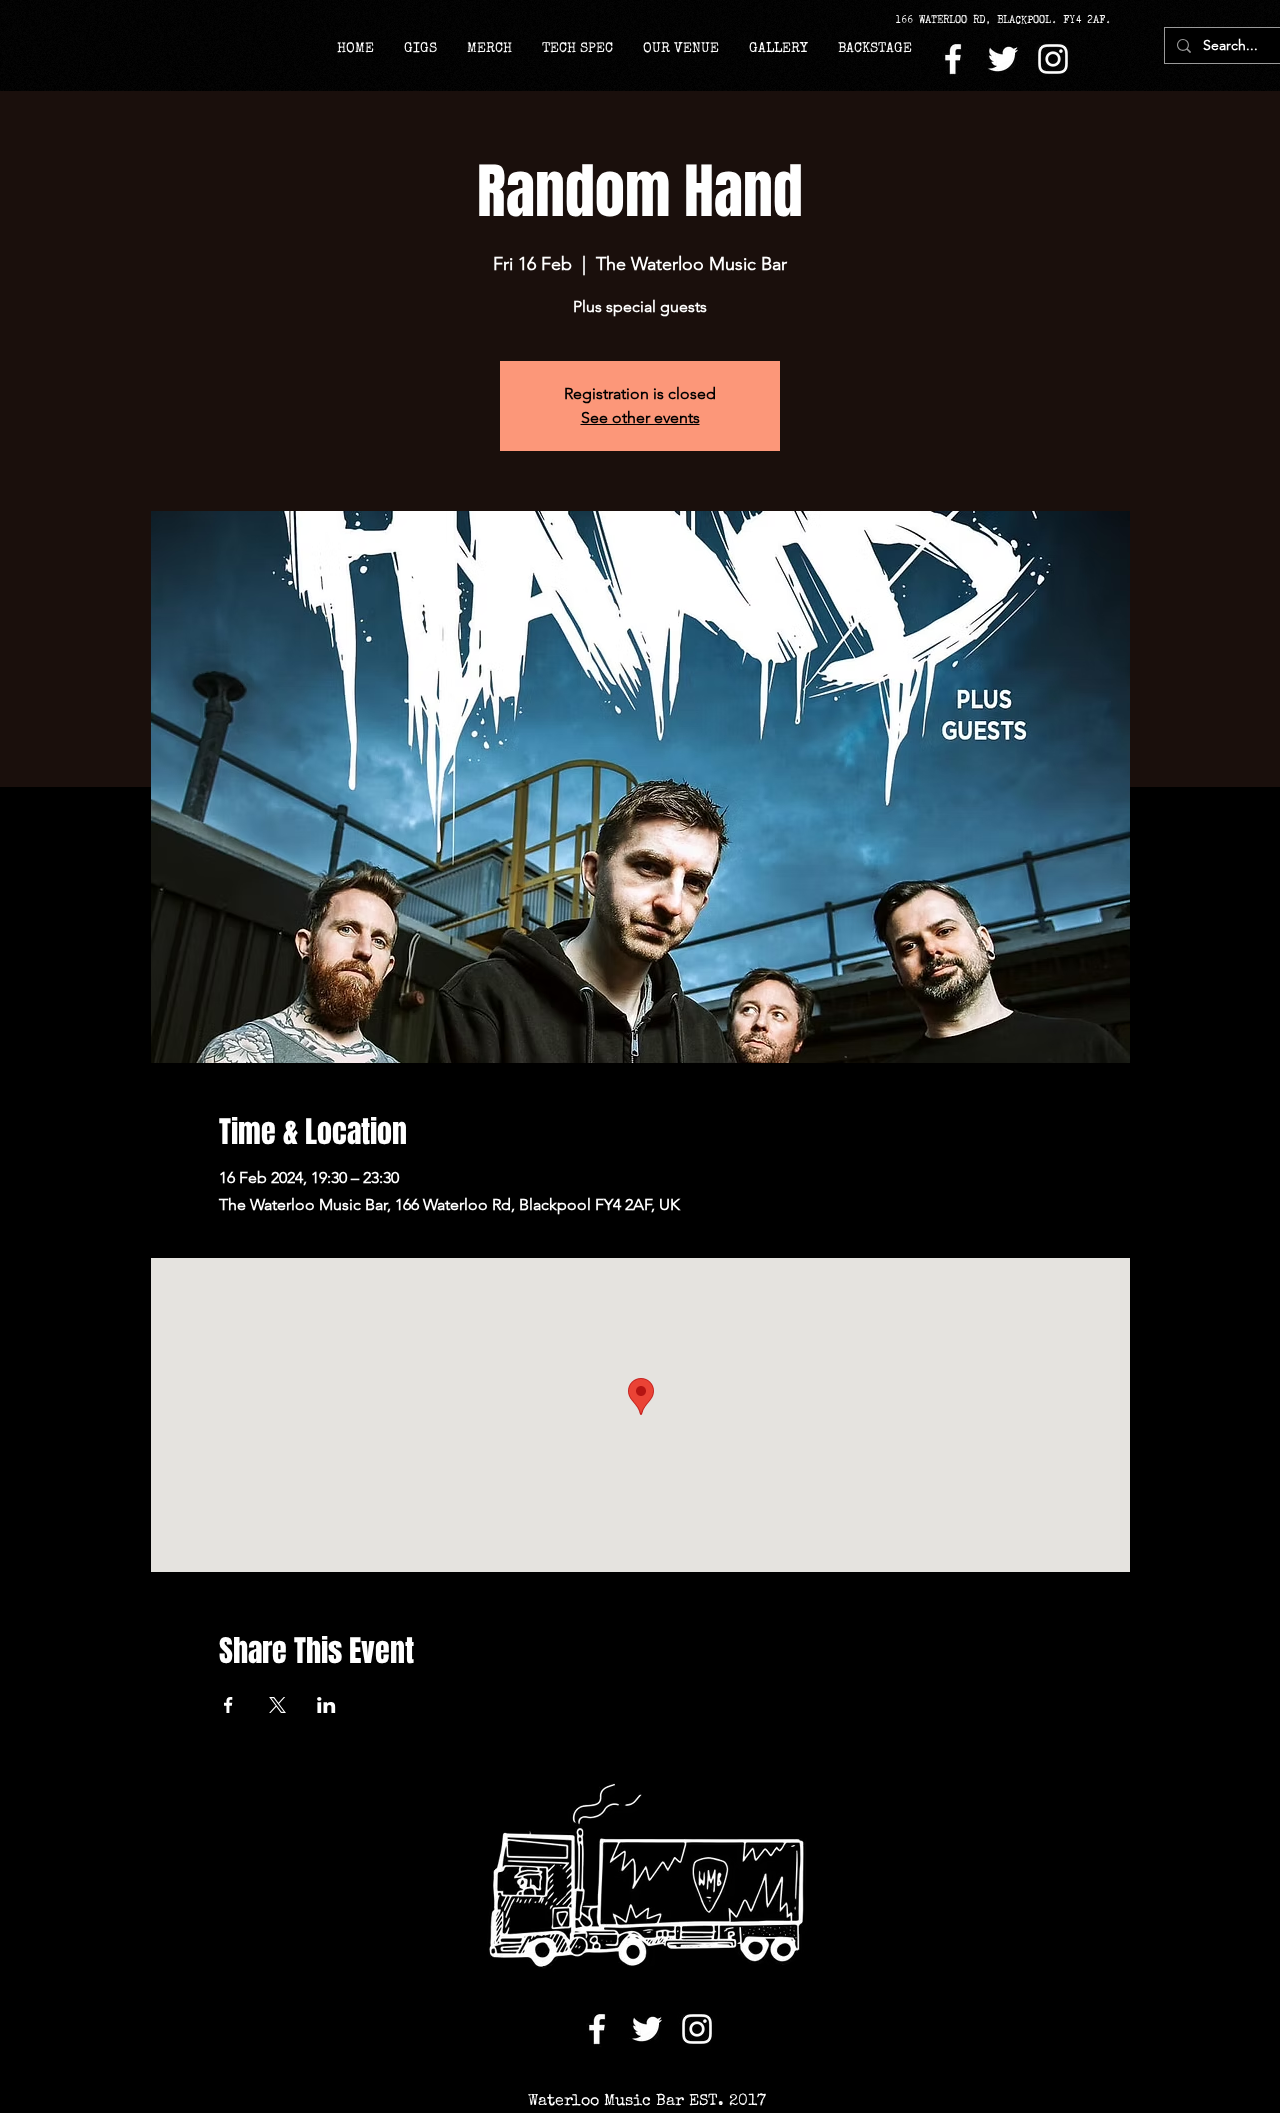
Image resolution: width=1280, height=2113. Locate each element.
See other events (640, 417)
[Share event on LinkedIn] (326, 1705)
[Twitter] (1003, 59)
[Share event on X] (277, 1705)
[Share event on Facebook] (228, 1705)
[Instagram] (1053, 59)
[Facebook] (953, 59)
